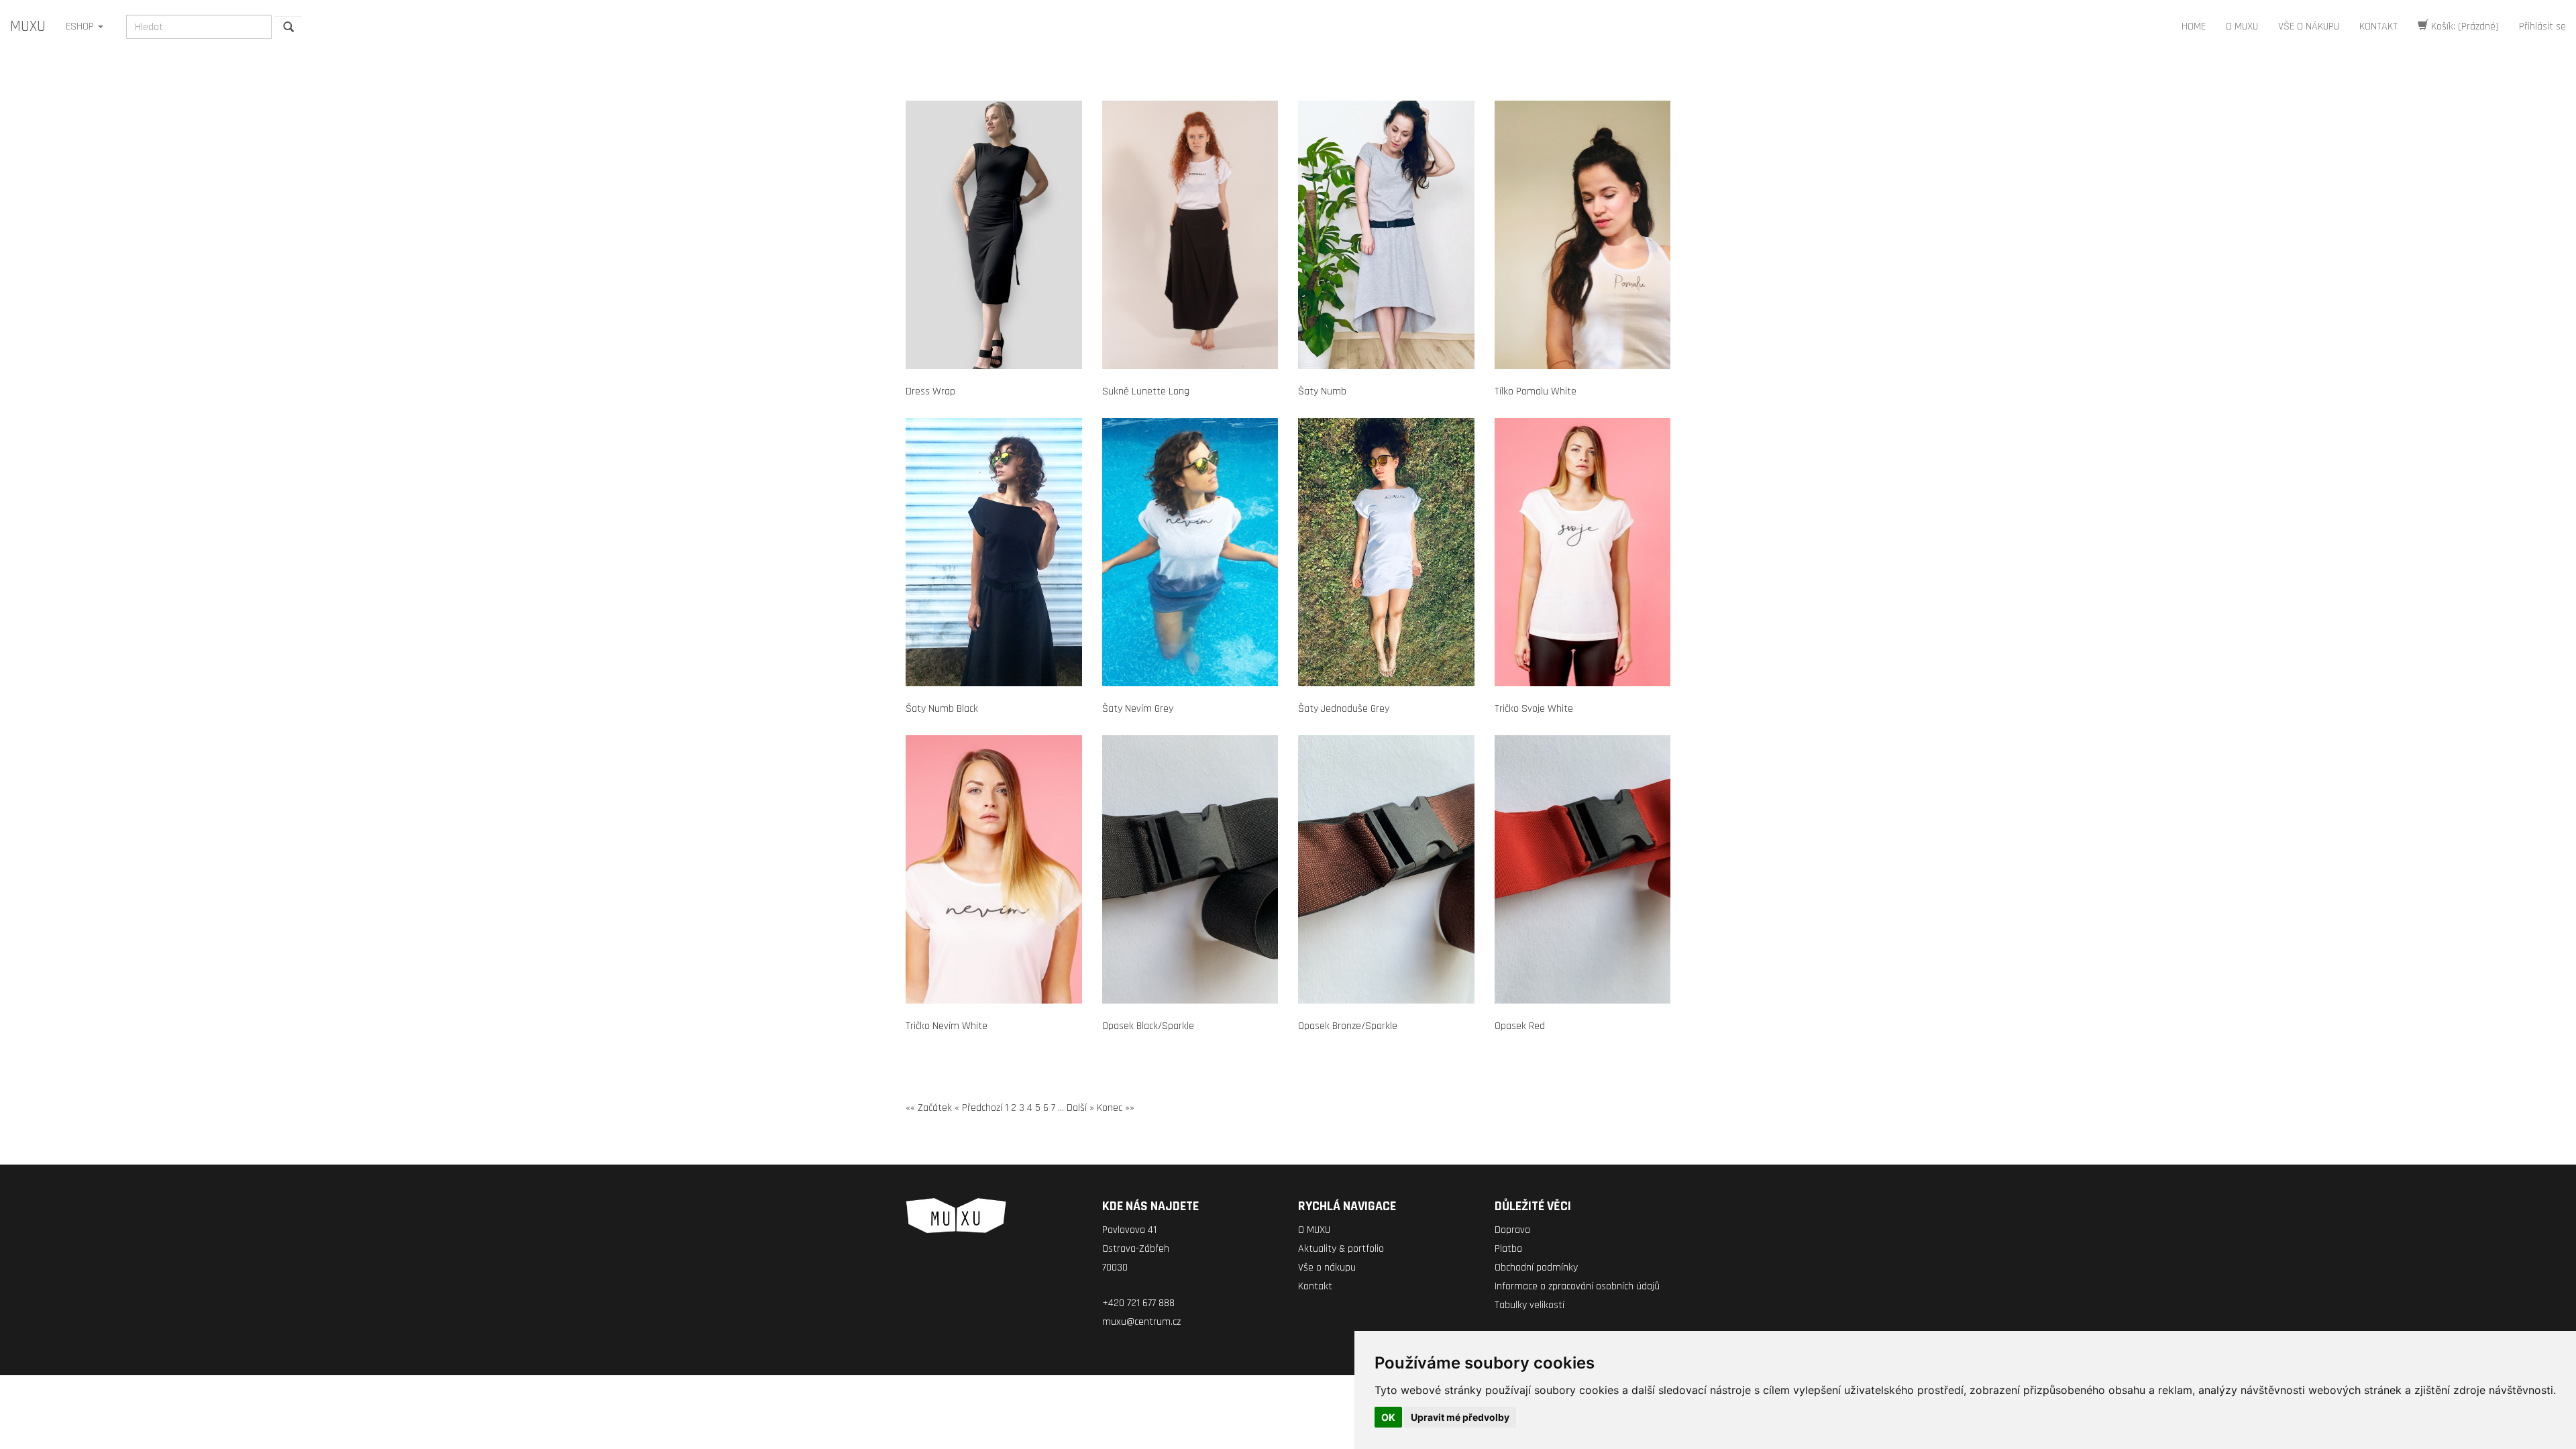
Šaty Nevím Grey (1138, 709)
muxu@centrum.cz (1141, 1322)
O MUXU (2242, 26)
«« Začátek (929, 1108)
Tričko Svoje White (1534, 709)
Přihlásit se (2542, 26)
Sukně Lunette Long (1146, 391)
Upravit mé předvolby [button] (1460, 1417)
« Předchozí (978, 1108)
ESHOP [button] (81, 26)
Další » (1080, 1108)
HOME (2194, 26)
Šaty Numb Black (942, 709)
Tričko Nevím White (947, 1026)
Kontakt (1315, 1286)
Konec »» (1116, 1108)
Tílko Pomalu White (1536, 391)
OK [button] (1388, 1417)
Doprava (1512, 1230)
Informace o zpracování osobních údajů (1577, 1286)
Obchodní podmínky (1536, 1268)
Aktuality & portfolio (1341, 1249)
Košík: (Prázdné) (2464, 26)
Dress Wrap (930, 391)
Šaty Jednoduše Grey (1344, 709)
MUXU (28, 26)
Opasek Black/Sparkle (1148, 1026)
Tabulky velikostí (1529, 1305)
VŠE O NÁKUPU (2309, 26)
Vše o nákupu (1327, 1268)
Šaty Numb (1322, 391)
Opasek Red (1520, 1026)
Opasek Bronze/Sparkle (1348, 1026)
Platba (1508, 1249)
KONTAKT (2378, 26)
